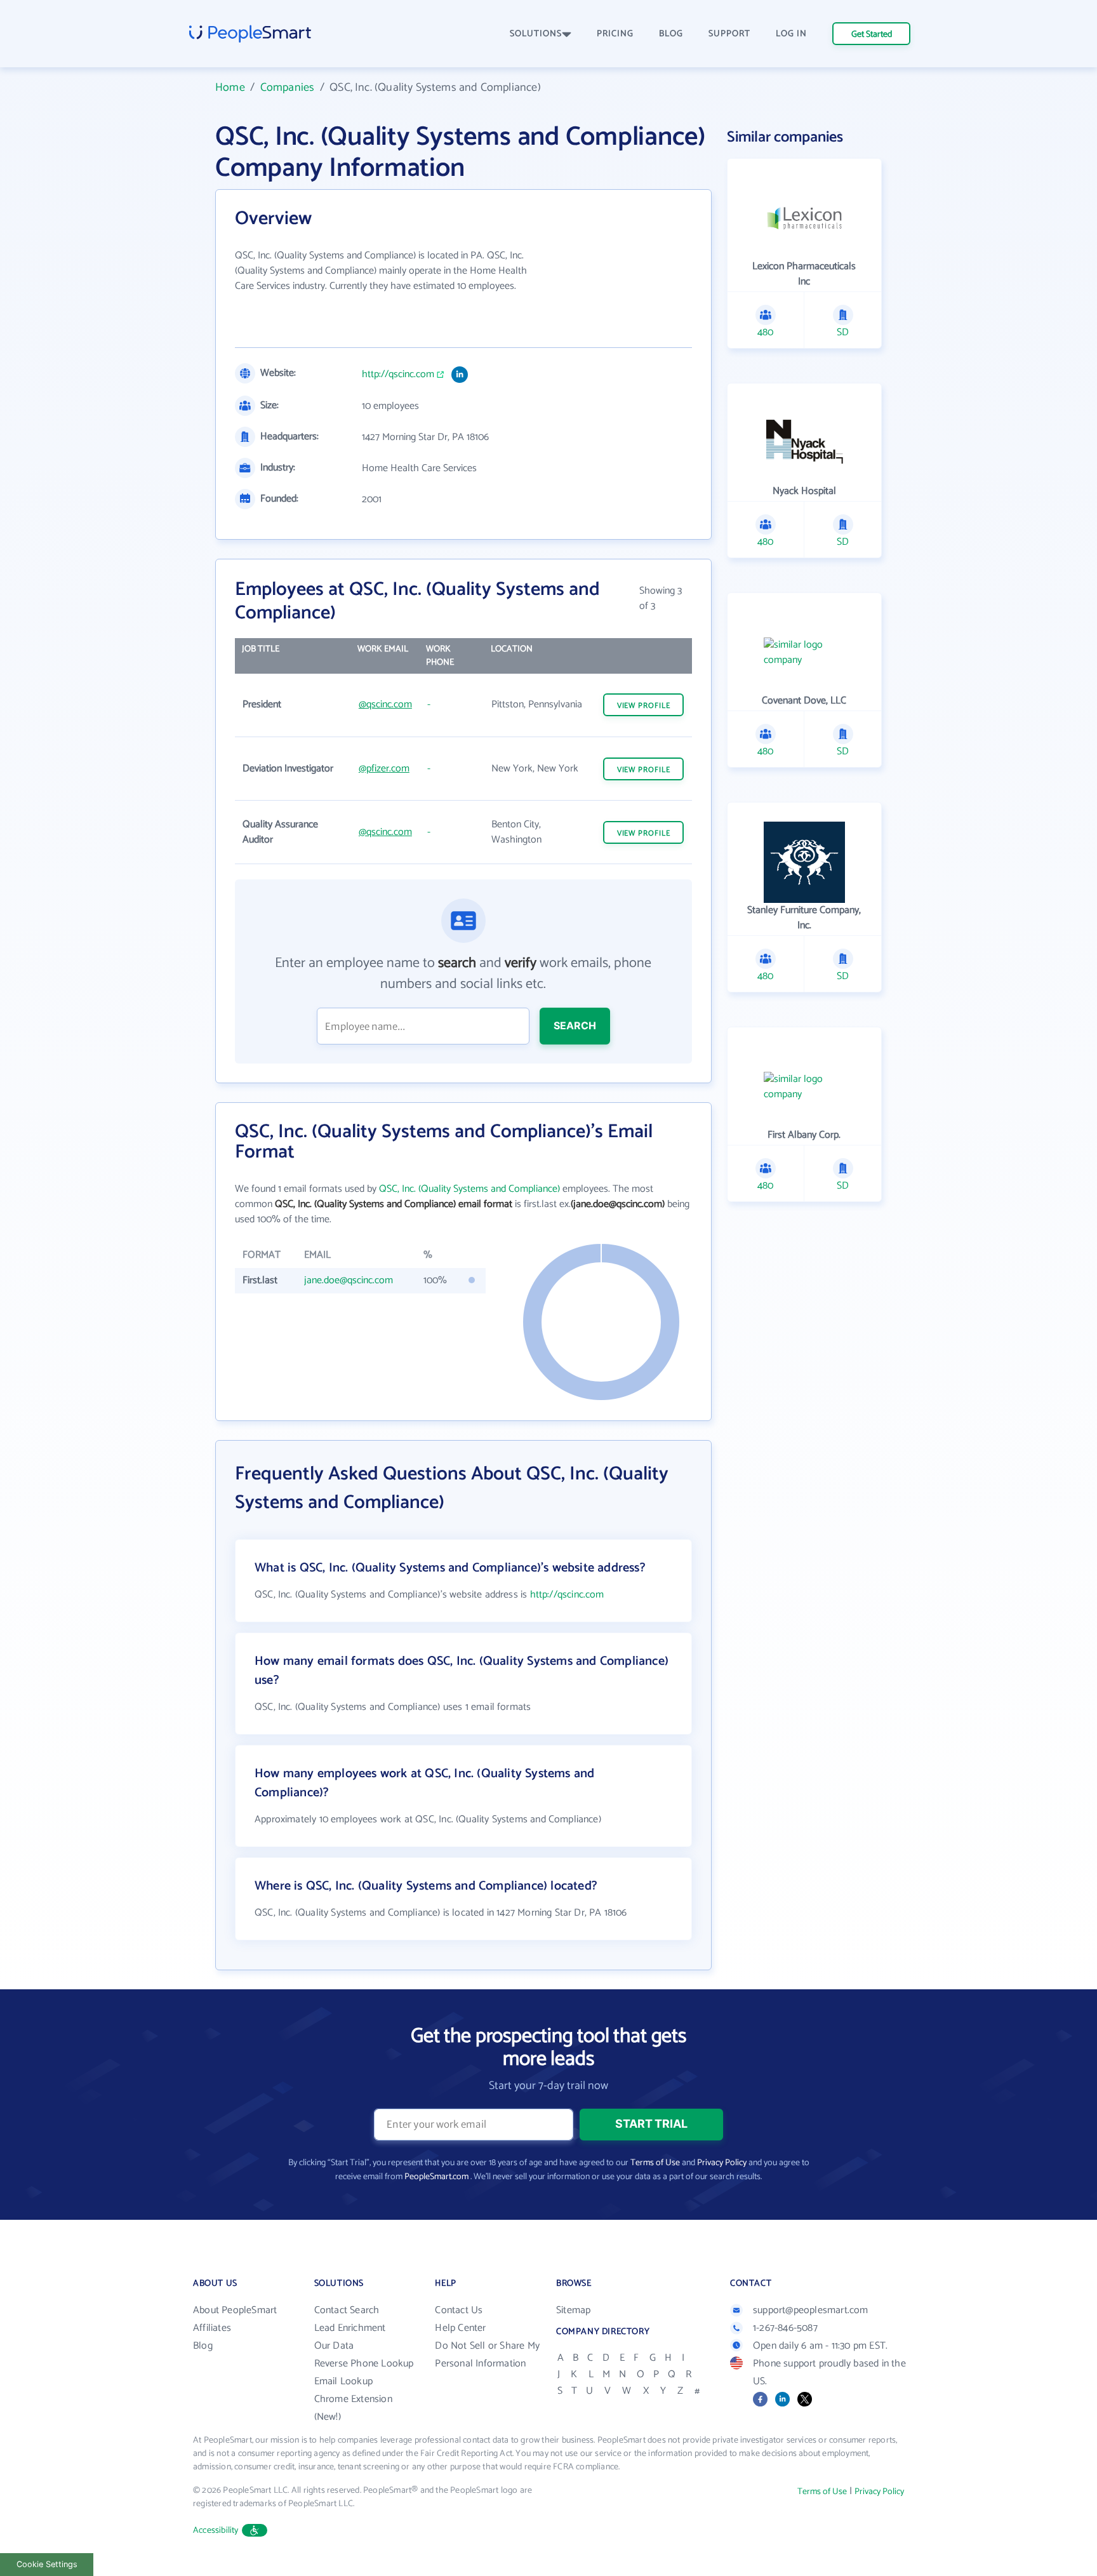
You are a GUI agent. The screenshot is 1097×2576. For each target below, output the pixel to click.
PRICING (615, 34)
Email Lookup (343, 2381)
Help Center (460, 2328)
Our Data (334, 2346)
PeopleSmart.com (436, 2177)
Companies (288, 88)
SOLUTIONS (536, 34)
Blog (203, 2346)
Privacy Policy (722, 2163)
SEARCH (575, 1025)
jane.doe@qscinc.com (349, 1280)
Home (230, 88)
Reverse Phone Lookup (364, 2364)
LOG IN (791, 34)
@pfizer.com (384, 769)
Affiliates (212, 2328)
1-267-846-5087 (785, 2328)
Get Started (872, 35)
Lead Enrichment (350, 2328)
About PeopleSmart (235, 2310)
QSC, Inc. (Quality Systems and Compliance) (469, 1189)
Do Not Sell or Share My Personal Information (487, 2355)
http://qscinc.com (398, 375)
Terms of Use (655, 2163)
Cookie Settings (47, 2564)
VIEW (644, 706)
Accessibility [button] (216, 2531)
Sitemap (573, 2310)
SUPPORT (729, 34)
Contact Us (459, 2310)
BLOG (671, 34)
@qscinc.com (385, 704)
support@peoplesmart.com (811, 2310)
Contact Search (347, 2310)
